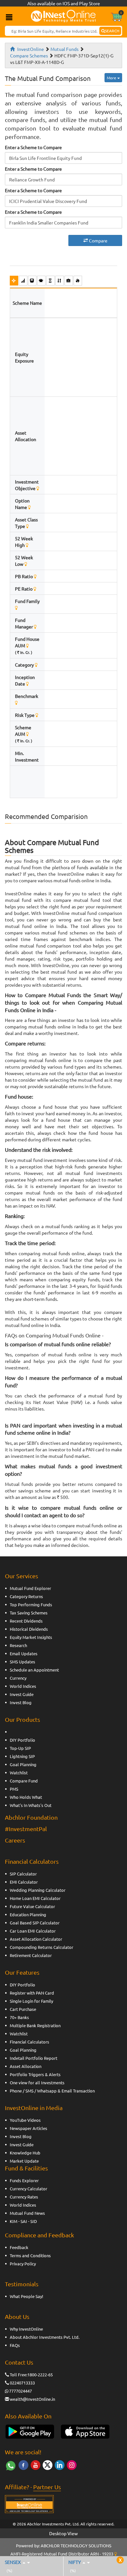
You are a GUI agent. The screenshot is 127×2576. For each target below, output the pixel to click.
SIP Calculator (23, 1874)
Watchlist (19, 1773)
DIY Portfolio (22, 1740)
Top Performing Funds (31, 1604)
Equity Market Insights (31, 1637)
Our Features (22, 1972)
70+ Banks (19, 2017)
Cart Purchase (23, 2009)
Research (18, 1645)
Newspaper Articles (28, 2128)
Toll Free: (19, 2375)
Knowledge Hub (25, 2153)
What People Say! (27, 2296)
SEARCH (112, 31)
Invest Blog (21, 1702)
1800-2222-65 (40, 2375)
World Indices (23, 1686)
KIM (14, 2221)
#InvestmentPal (26, 1829)
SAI (24, 2221)
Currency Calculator (28, 2189)
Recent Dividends (26, 1621)
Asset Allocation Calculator (36, 1939)
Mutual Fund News (27, 2213)
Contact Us (19, 2362)
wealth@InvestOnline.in (32, 2399)
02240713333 (22, 2383)
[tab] (14, 280)
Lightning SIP (22, 1756)
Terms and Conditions (30, 2255)
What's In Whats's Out (31, 1805)
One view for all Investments (37, 2082)
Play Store (90, 3)
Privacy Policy (23, 2264)
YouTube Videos (25, 2120)
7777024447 (21, 2391)
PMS (14, 1789)
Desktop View (63, 2533)
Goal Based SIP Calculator (35, 1923)
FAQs (15, 2345)
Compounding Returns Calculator (42, 1947)
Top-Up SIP (20, 1748)
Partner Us (47, 2487)
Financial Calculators (32, 1861)
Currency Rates (24, 2197)
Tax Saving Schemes (29, 1613)
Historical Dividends (29, 1629)
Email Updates (24, 1653)
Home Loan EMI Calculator (35, 1898)
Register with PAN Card (32, 1993)
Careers (15, 1840)
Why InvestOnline (26, 2329)
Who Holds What (26, 1797)
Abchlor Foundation (31, 1817)
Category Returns (26, 1596)
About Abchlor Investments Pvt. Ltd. (45, 2337)
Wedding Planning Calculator (38, 1890)
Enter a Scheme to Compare (33, 147)
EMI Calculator (24, 1882)
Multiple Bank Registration (35, 2025)
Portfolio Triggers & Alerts (35, 2074)
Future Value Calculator (32, 1906)
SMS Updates (22, 1662)
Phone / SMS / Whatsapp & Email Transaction (52, 2091)
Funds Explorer (24, 2180)
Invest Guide (22, 1694)
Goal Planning (23, 1764)
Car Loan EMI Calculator (33, 1931)
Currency (18, 1678)
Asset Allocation (26, 2066)
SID (34, 2221)
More (112, 78)
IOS (66, 3)
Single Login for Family (31, 2001)
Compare (98, 240)
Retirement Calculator (31, 1955)
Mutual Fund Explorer (30, 1588)
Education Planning (28, 1914)
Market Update (24, 2161)
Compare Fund (24, 1781)
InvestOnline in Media (34, 2108)
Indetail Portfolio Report (34, 2058)
